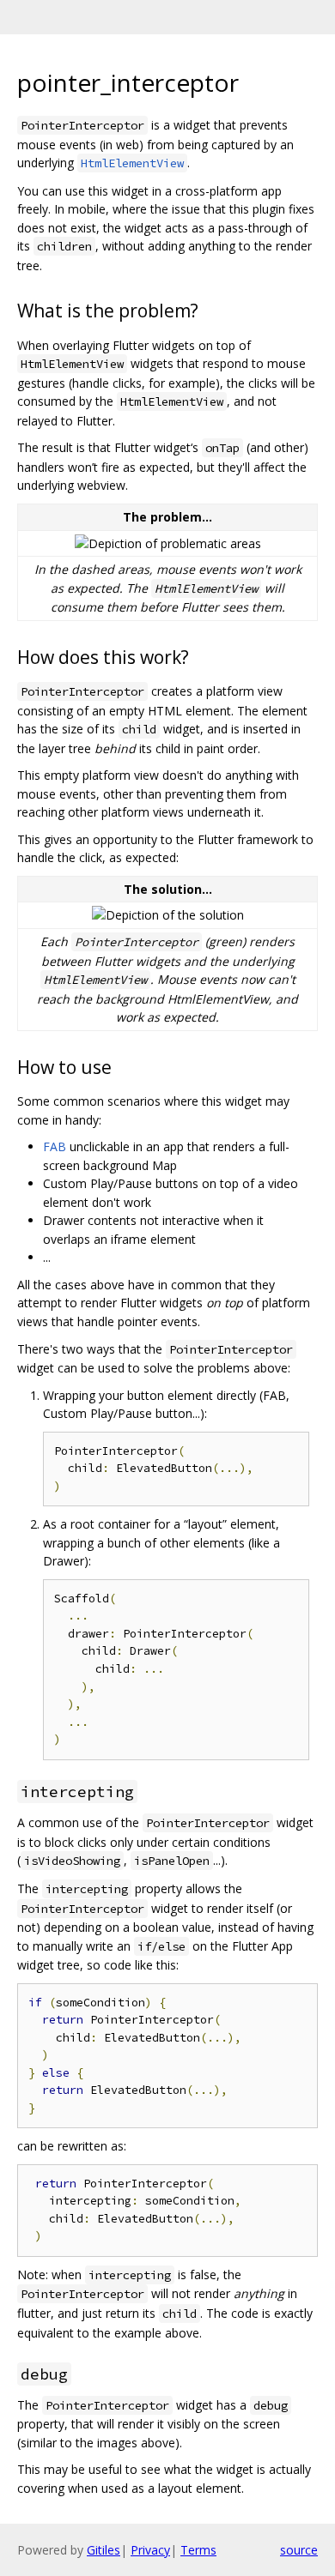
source (299, 2550)
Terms (198, 2550)
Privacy (150, 2550)
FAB (55, 1146)
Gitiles (104, 2550)
